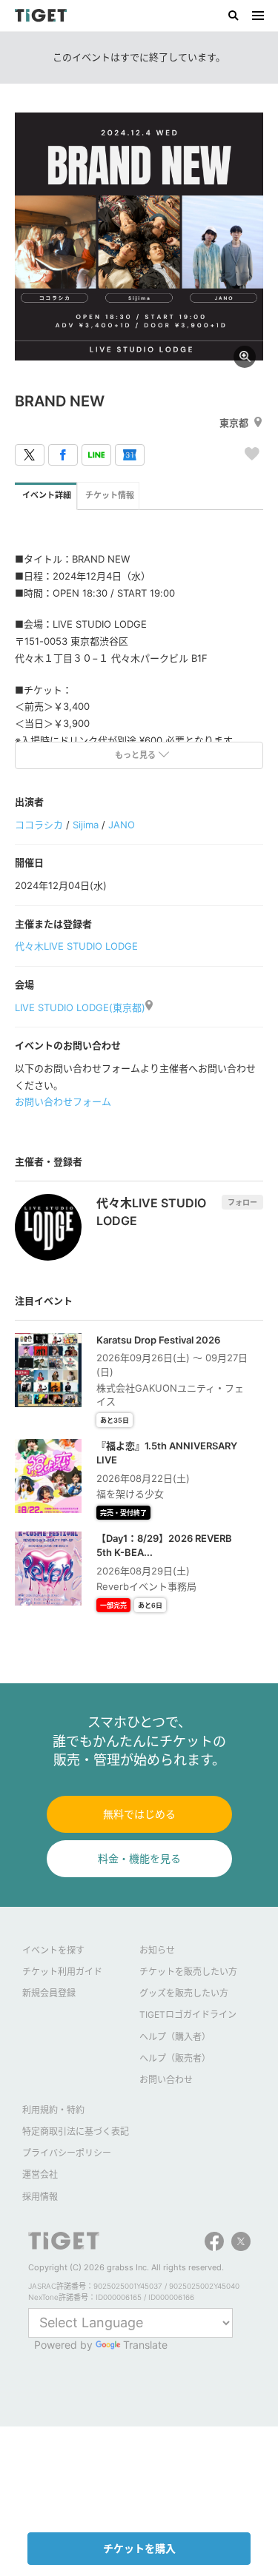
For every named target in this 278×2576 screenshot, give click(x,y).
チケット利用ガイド (62, 1972)
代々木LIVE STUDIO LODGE (76, 946)
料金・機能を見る (139, 1858)
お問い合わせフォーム (63, 1101)
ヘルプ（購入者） (175, 2037)
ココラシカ (39, 825)
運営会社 (40, 2174)
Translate (145, 2345)
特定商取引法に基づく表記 (76, 2131)
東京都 (234, 423)
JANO (122, 825)
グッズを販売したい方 (184, 1993)
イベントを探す (53, 1950)
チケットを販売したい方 (188, 1972)
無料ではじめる (139, 1814)
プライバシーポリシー (67, 2153)
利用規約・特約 (53, 2110)
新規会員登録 (49, 1993)
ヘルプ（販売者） (175, 2058)
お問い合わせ (166, 2080)
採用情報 (40, 2197)
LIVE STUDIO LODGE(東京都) (80, 1007)
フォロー (242, 1202)
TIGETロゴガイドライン (188, 2015)
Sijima (86, 825)
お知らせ (157, 1950)
